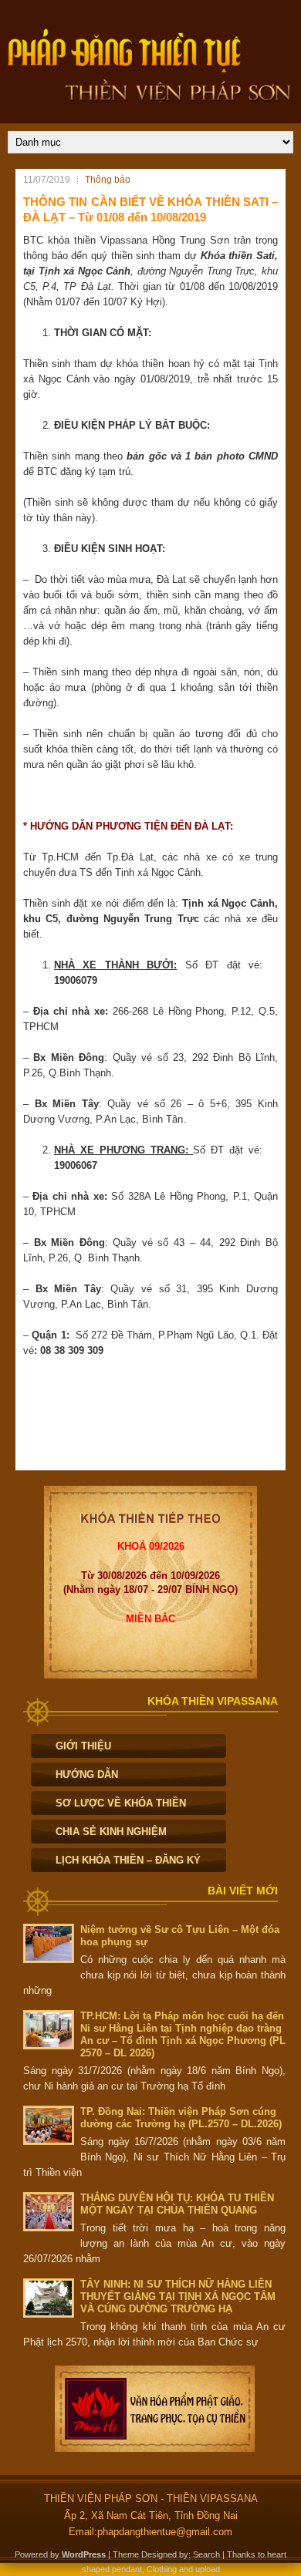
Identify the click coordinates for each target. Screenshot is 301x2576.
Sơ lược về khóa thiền (121, 1803)
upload (208, 2569)
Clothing (162, 2569)
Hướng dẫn (87, 1775)
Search (206, 2554)
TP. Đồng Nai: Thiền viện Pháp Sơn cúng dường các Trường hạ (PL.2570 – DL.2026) (181, 2118)
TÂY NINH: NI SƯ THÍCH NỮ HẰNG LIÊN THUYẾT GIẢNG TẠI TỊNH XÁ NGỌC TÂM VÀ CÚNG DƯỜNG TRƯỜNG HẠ (178, 2297)
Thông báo (108, 180)
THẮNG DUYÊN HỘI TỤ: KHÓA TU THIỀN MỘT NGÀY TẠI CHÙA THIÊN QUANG (177, 2204)
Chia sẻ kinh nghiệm (111, 1832)
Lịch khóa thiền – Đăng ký (128, 1860)
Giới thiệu (83, 1746)
